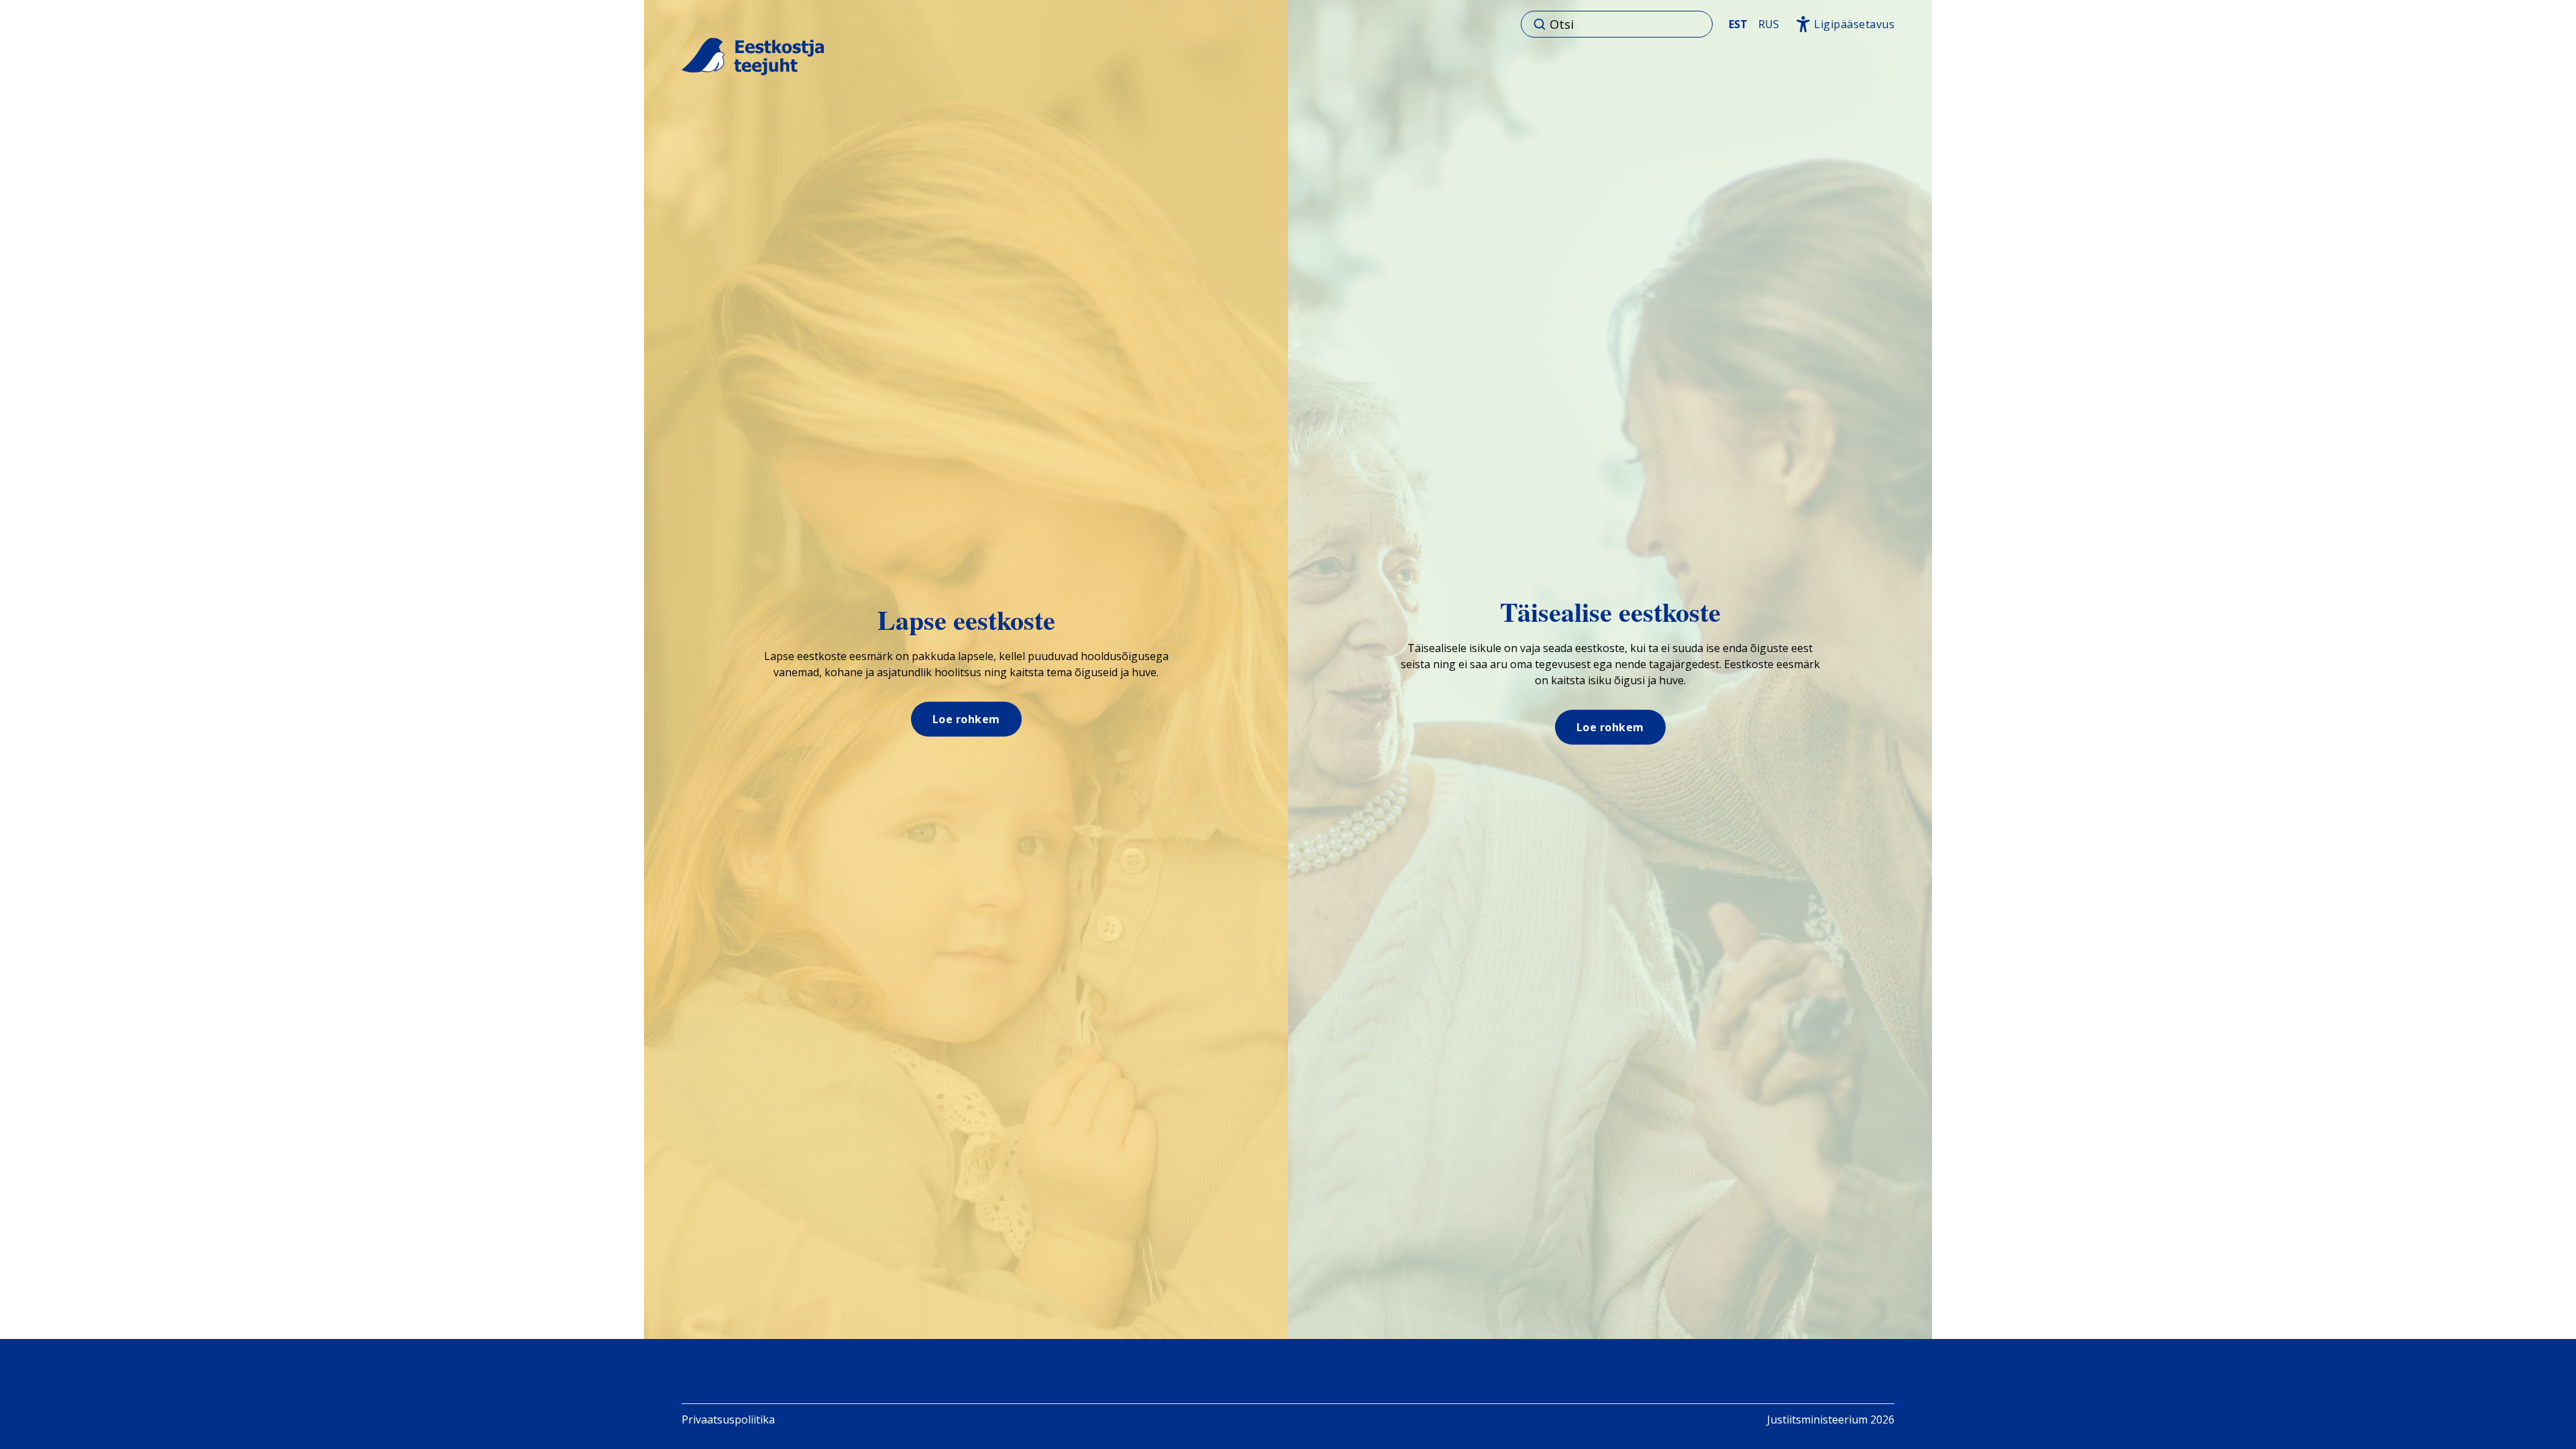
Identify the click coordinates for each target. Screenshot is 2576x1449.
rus (1769, 24)
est (1738, 24)
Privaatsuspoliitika (728, 1419)
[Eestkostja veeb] (753, 57)
